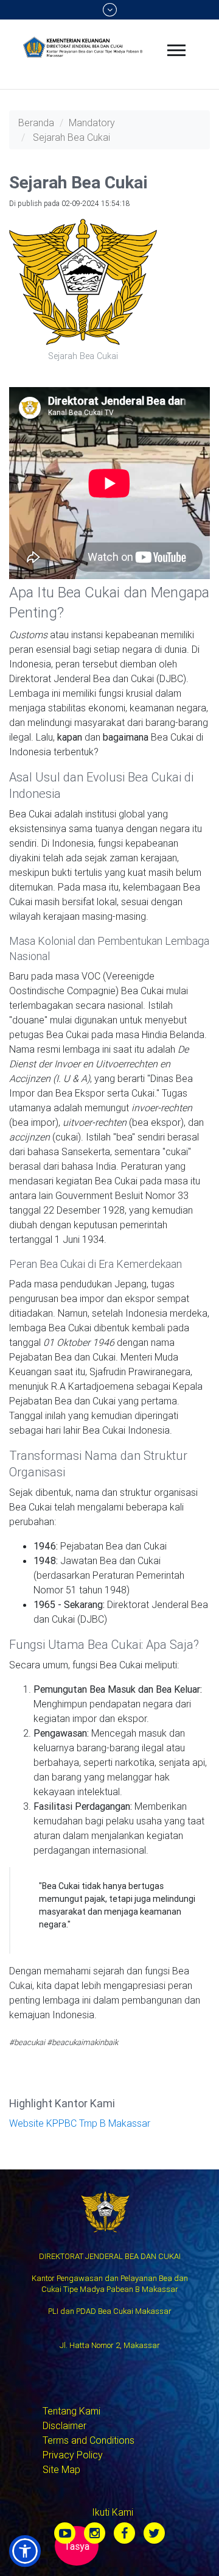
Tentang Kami (71, 2411)
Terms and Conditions (89, 2440)
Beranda (36, 123)
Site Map (61, 2469)
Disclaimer (64, 2425)
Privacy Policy (73, 2455)
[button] (25, 2551)
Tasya (77, 2546)
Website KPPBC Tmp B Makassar (80, 2123)
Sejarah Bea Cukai (71, 137)
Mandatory (92, 123)
